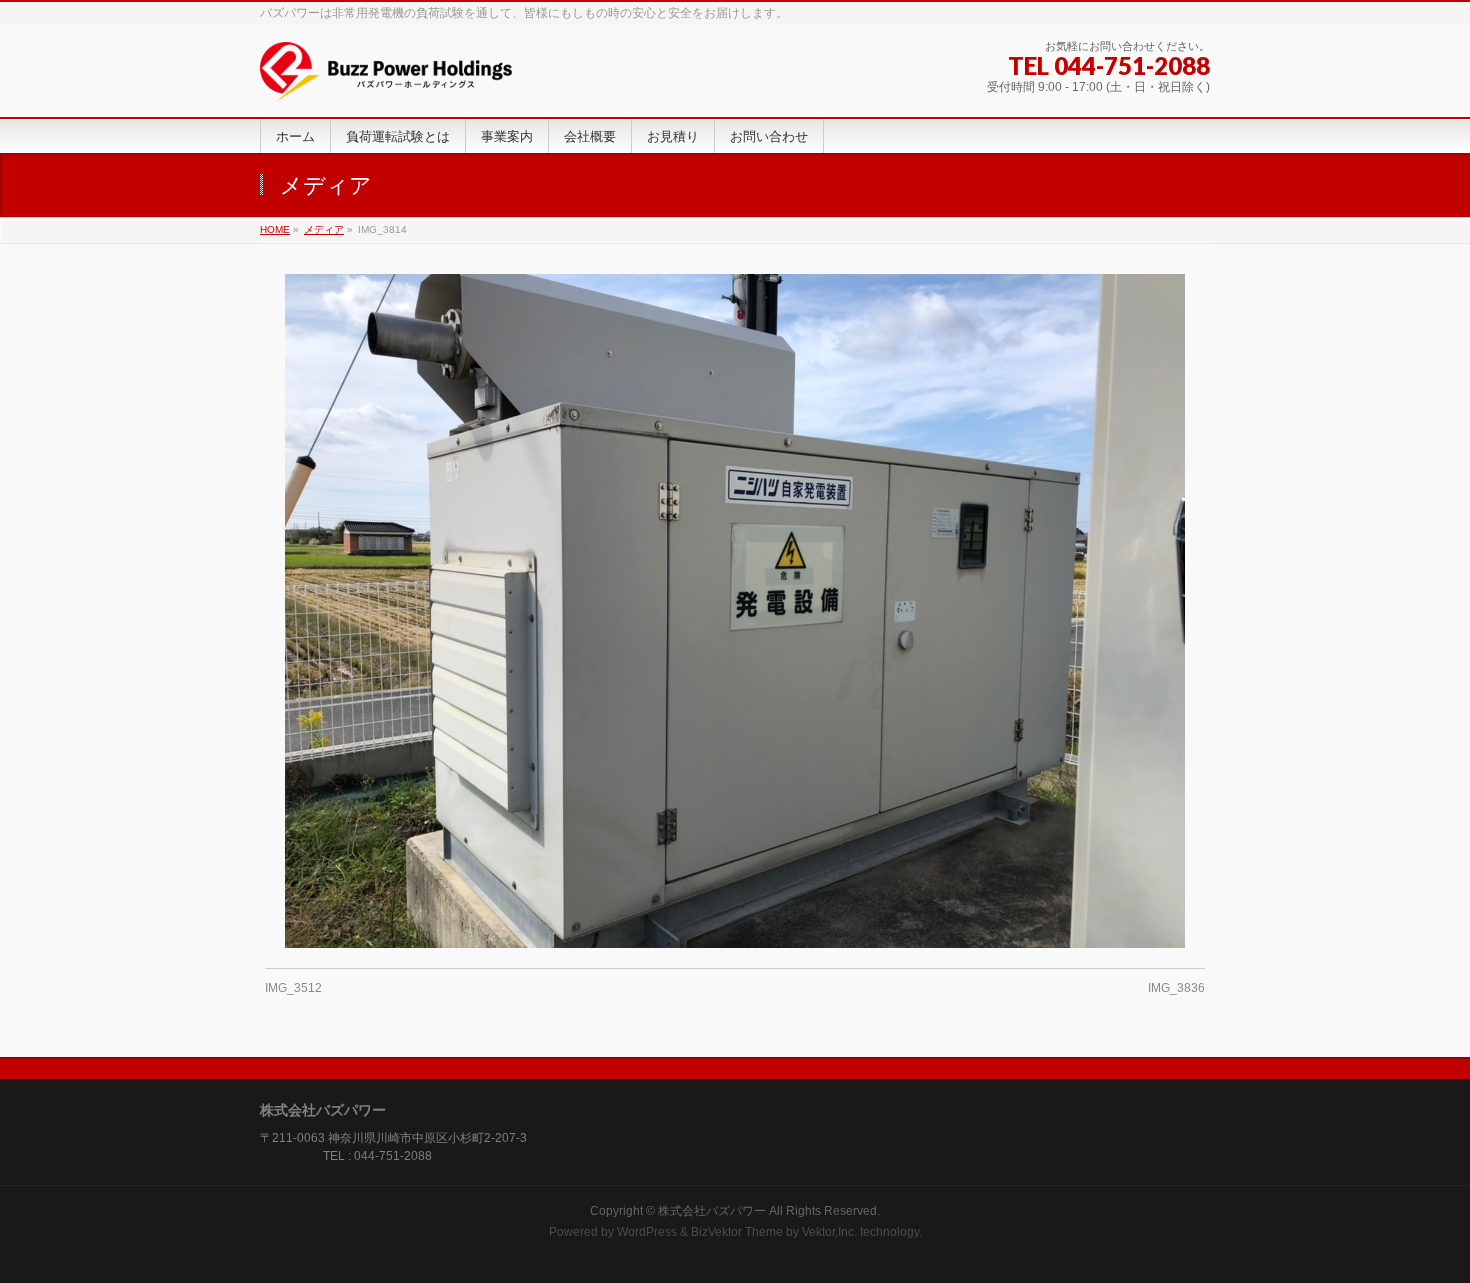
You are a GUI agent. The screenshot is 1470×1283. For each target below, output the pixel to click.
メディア (324, 229)
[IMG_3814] (735, 611)
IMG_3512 (293, 988)
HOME (275, 229)
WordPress (647, 1232)
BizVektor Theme (737, 1232)
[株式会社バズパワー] (386, 79)
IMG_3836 (1176, 988)
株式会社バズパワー (712, 1211)
